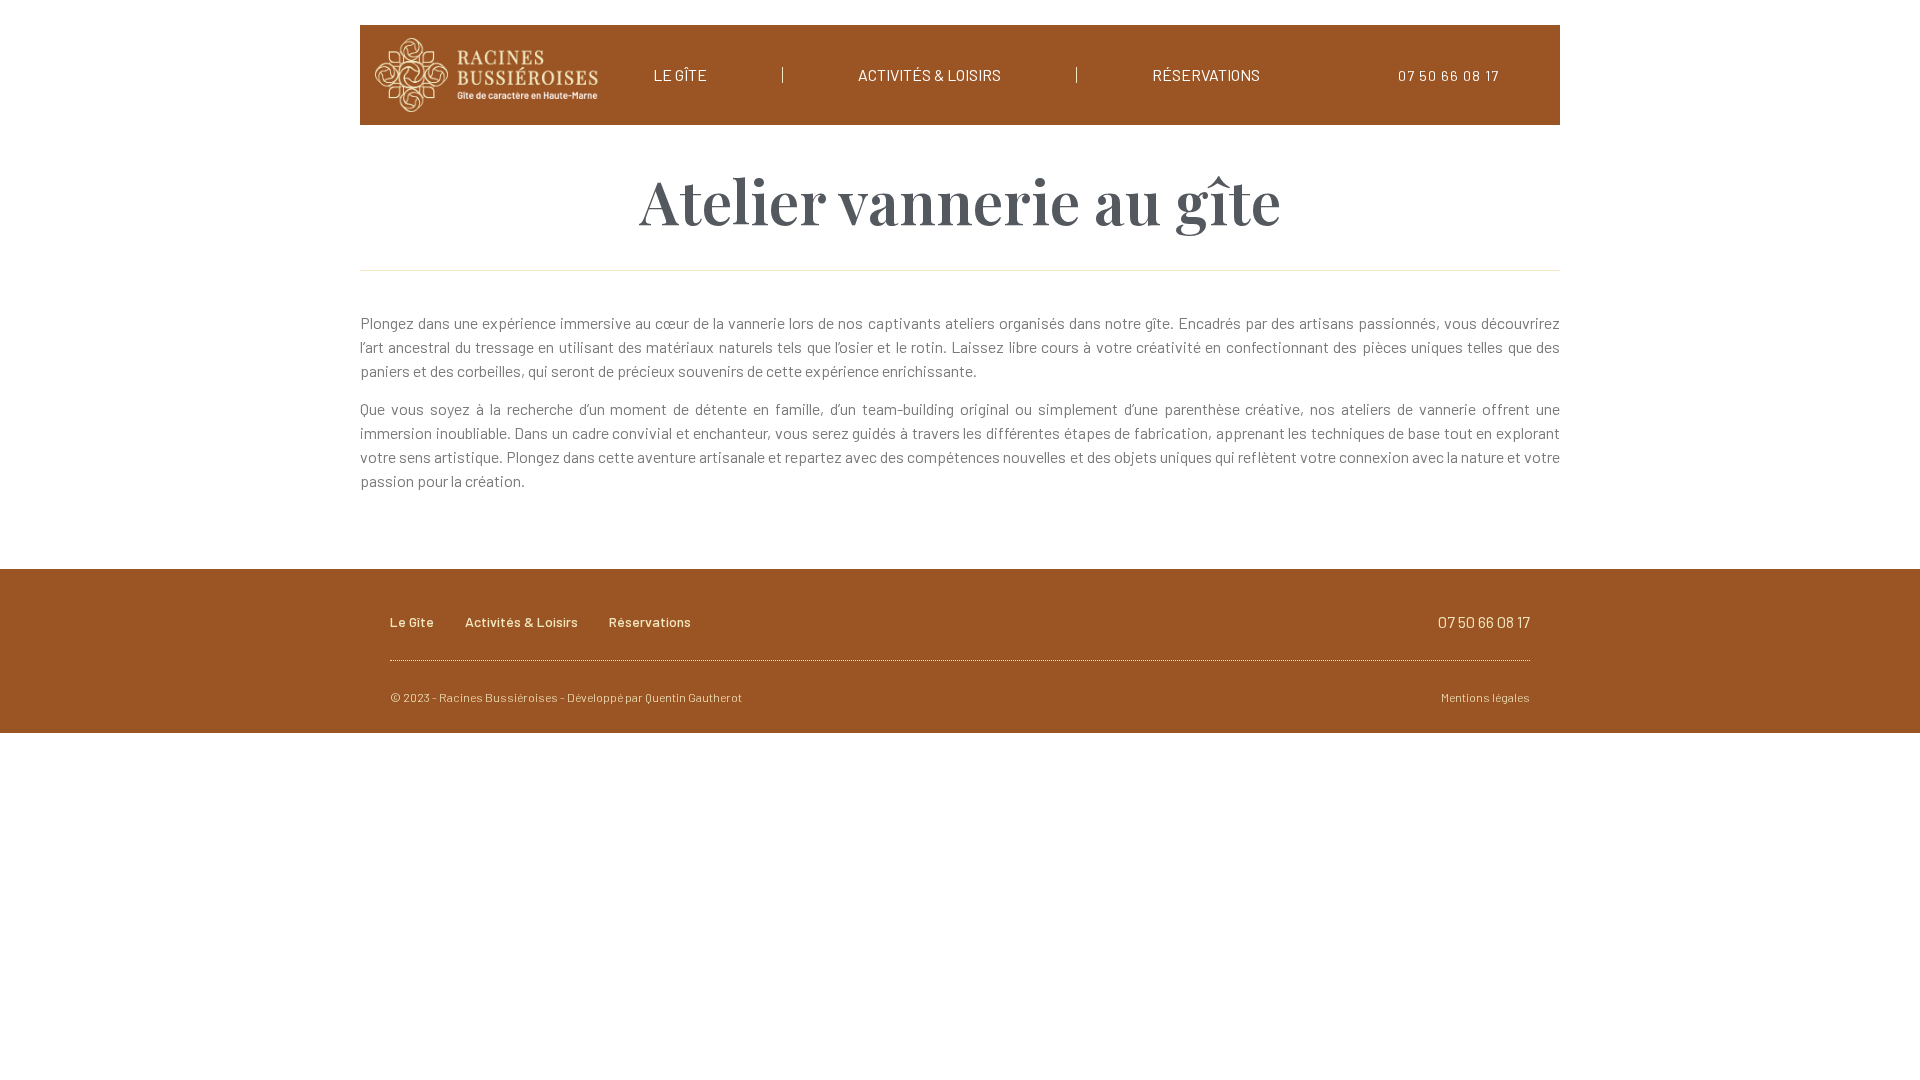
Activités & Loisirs (929, 74)
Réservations (1206, 74)
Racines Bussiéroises (498, 697)
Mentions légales (1485, 697)
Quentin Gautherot (693, 697)
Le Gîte (680, 74)
